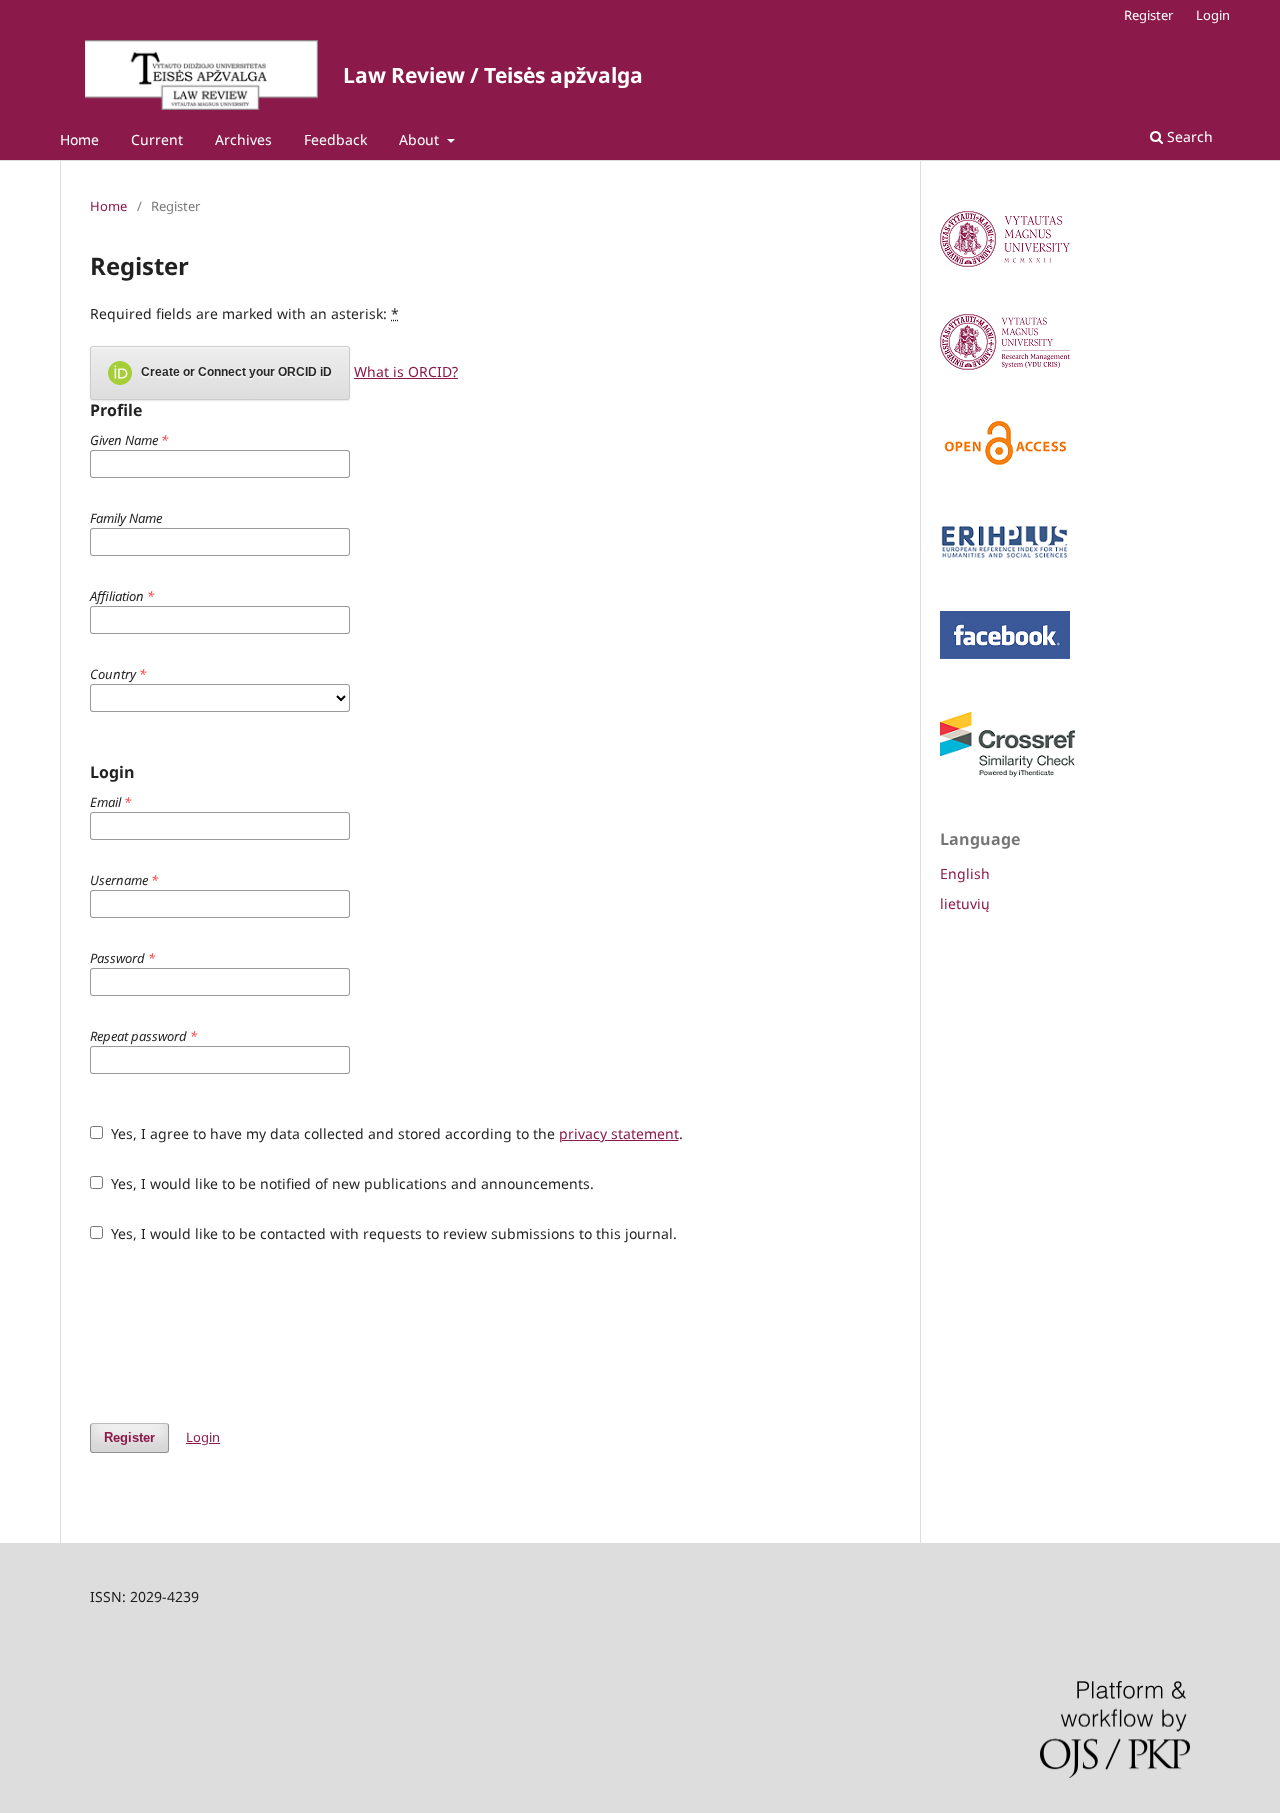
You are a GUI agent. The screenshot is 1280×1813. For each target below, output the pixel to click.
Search (1188, 136)
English (965, 873)
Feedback (335, 139)
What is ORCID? (406, 371)
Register (1148, 15)
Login (1213, 15)
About (421, 139)
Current (157, 139)
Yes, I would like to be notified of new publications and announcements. (350, 1183)
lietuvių (965, 903)
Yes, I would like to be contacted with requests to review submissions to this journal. (392, 1233)
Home (79, 139)
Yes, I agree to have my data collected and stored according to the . (395, 1133)
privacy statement (619, 1133)
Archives (243, 139)
